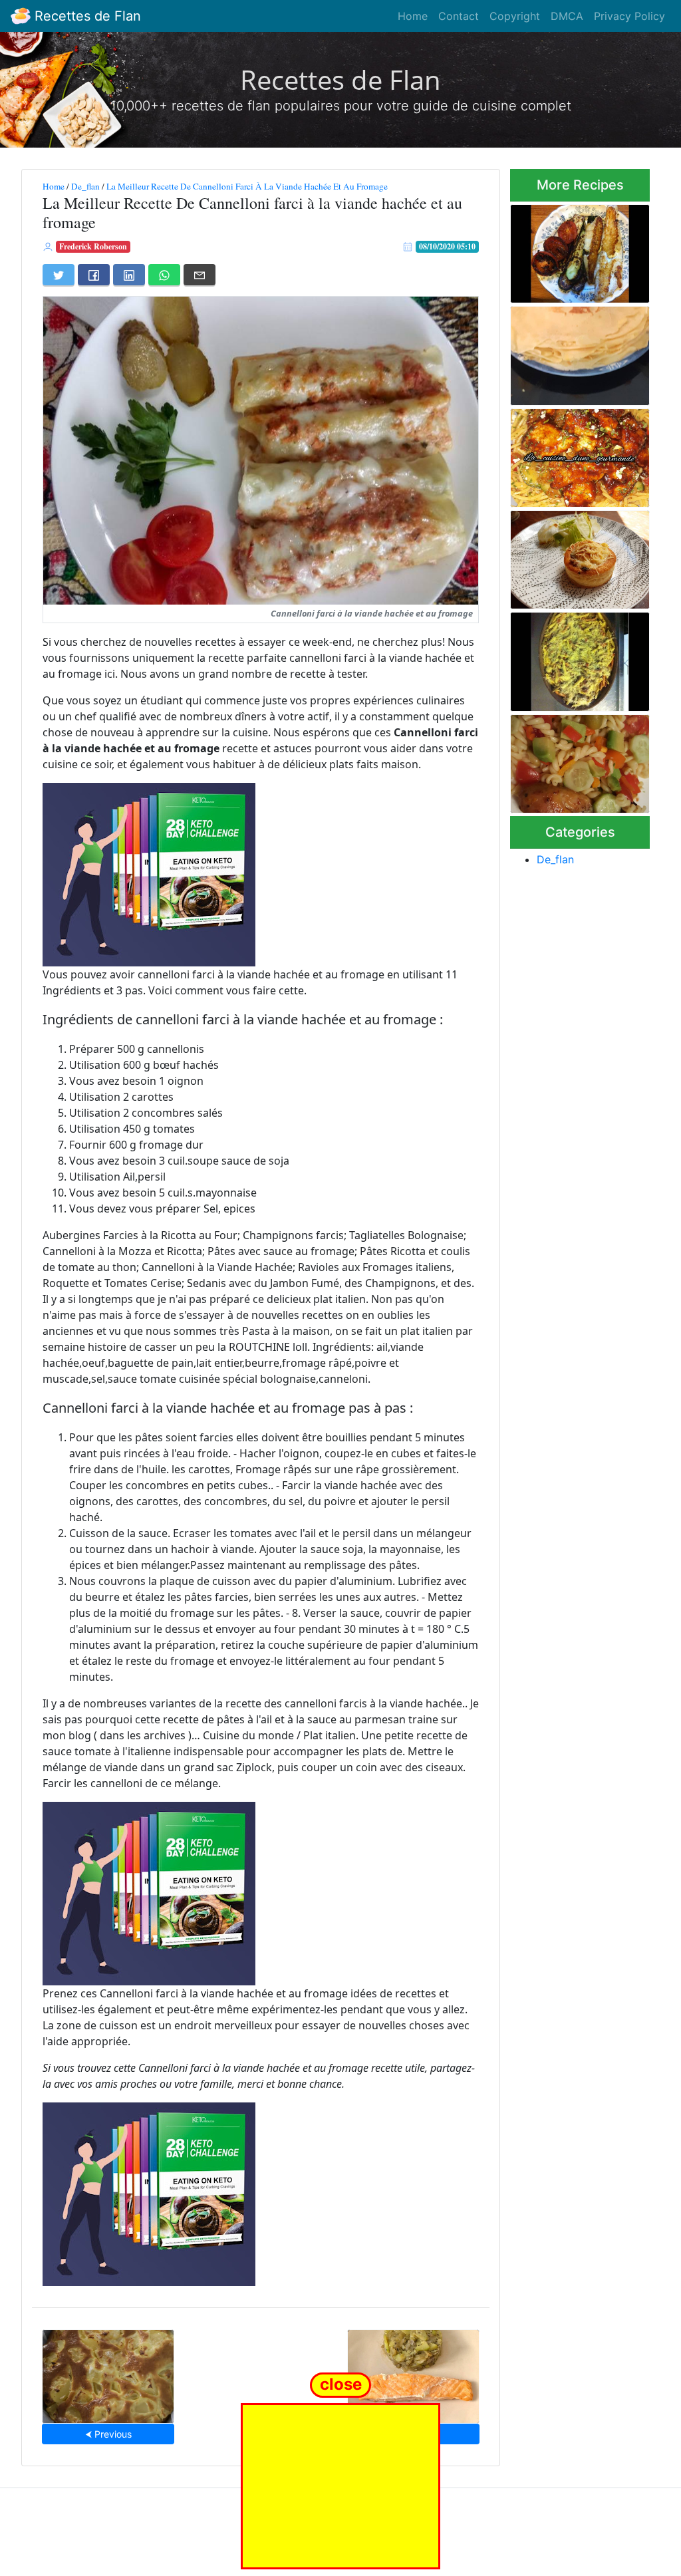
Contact (459, 16)
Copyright (515, 16)
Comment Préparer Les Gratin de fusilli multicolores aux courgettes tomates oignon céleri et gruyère (580, 658)
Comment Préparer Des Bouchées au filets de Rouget (579, 556)
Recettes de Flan (86, 16)
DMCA (567, 16)
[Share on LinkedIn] (129, 275)
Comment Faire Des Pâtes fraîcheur (570, 760)
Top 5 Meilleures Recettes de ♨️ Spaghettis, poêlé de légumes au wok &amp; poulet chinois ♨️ (579, 454)
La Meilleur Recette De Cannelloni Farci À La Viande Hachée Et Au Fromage (247, 186)
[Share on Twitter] (59, 275)
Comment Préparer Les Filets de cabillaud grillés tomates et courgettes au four (579, 249)
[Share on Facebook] (94, 275)
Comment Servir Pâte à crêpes (578, 352)
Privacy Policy (629, 16)
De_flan (85, 186)
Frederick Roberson (93, 246)
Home (413, 16)
